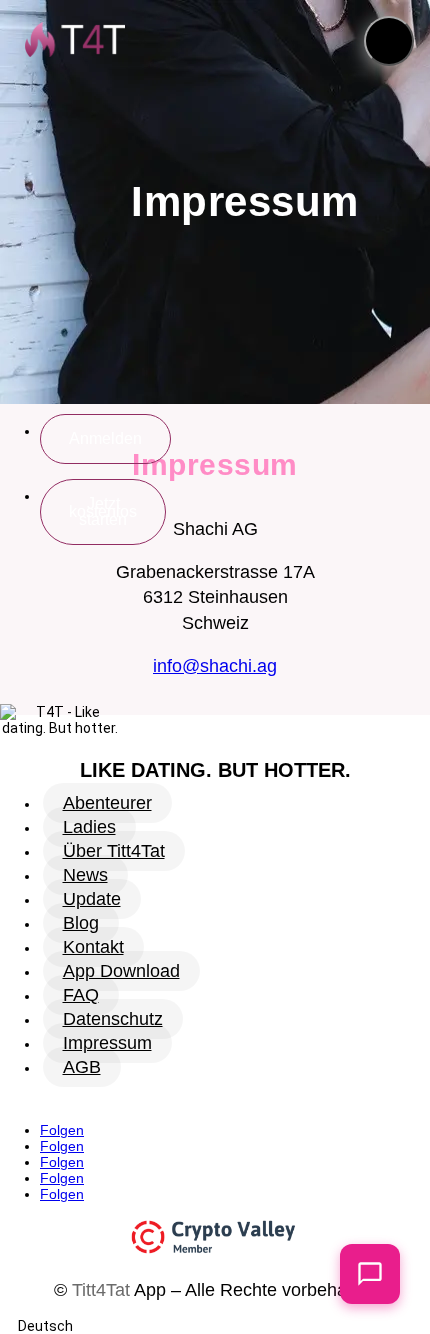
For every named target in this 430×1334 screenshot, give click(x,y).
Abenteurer (107, 803)
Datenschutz (113, 1019)
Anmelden (105, 438)
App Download (121, 971)
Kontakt (93, 947)
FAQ (81, 995)
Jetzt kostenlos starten (103, 511)
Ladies (89, 827)
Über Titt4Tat (114, 851)
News (85, 875)
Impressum (107, 1043)
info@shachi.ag (215, 666)
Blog (81, 923)
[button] (389, 41)
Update (92, 899)
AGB (82, 1067)
